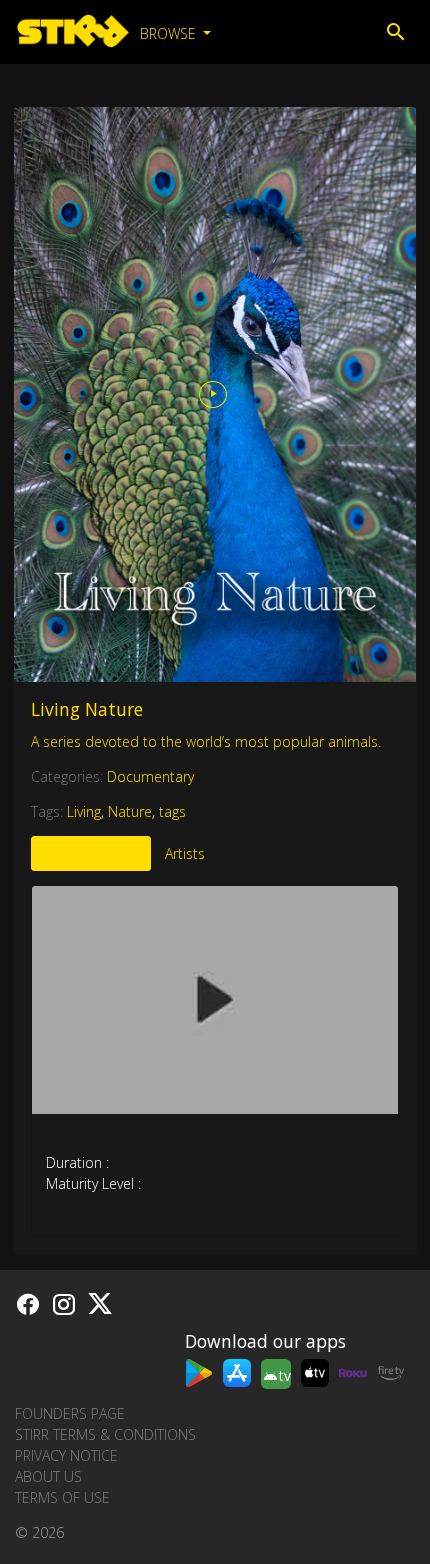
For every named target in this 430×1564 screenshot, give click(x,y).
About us (48, 1476)
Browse (170, 33)
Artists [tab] (185, 853)
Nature (130, 811)
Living (84, 811)
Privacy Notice (66, 1455)
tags (172, 811)
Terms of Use (62, 1497)
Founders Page (70, 1413)
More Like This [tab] (91, 853)
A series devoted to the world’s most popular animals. (206, 741)
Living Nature (87, 709)
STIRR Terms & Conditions (105, 1434)
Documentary (150, 776)
